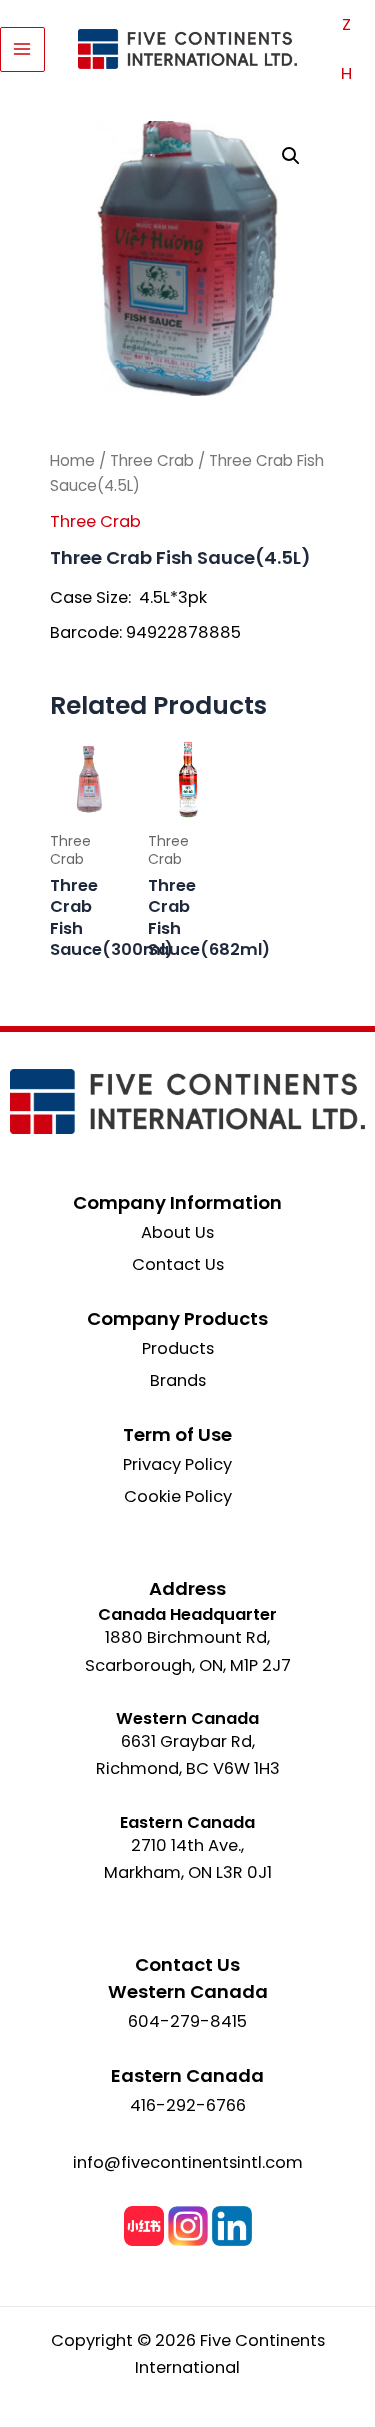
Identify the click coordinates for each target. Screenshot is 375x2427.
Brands (178, 1380)
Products (178, 1348)
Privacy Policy (177, 1464)
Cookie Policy (178, 1496)
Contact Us (178, 1264)
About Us (177, 1232)
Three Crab (152, 460)
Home (72, 460)
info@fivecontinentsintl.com (188, 2162)
